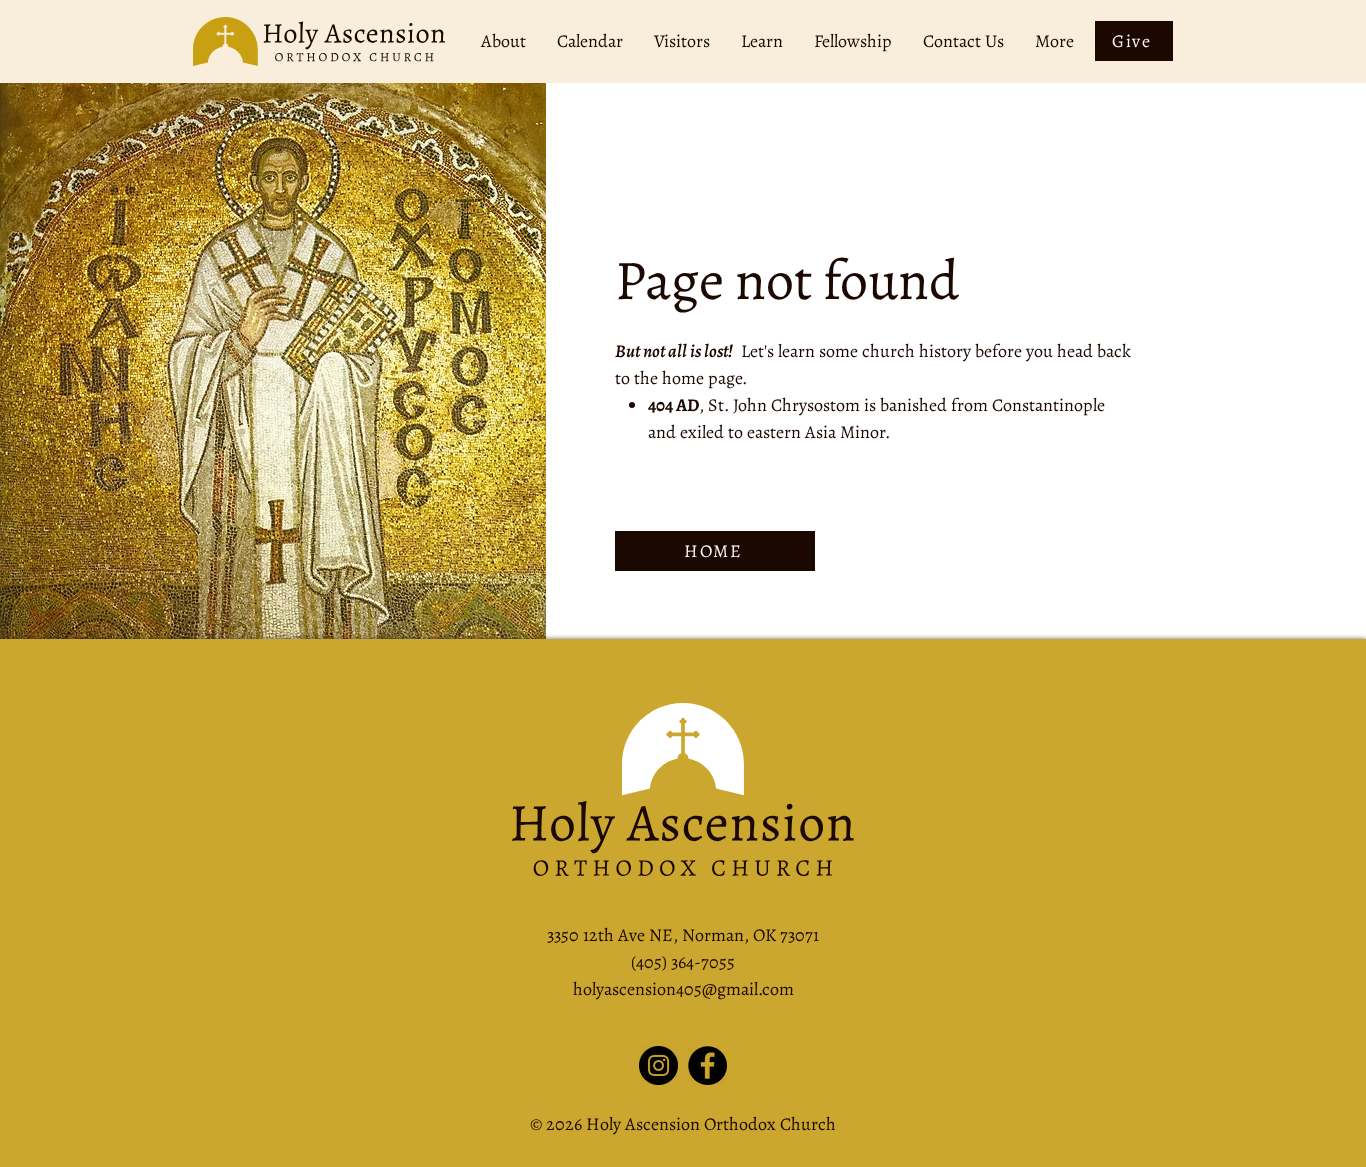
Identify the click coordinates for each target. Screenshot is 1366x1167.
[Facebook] (707, 1065)
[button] (503, 41)
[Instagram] (658, 1065)
